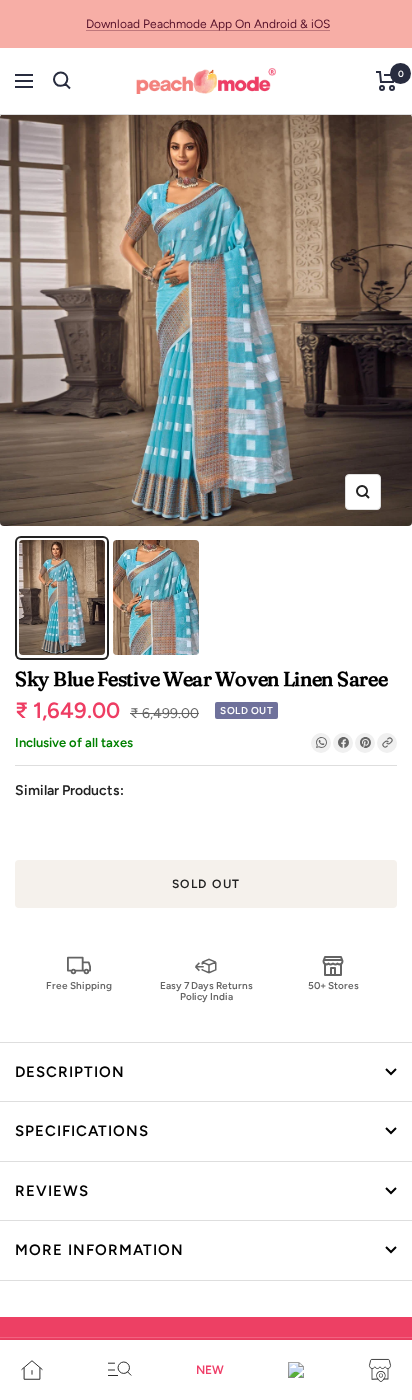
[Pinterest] (365, 743)
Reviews (52, 1191)
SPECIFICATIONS (82, 1131)
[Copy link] (387, 743)
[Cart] (386, 81)
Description (70, 1072)
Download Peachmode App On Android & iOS (208, 24)
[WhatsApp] (321, 743)
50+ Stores (333, 985)
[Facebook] (343, 743)
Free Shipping (79, 985)
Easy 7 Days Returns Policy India (206, 990)
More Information (99, 1250)
